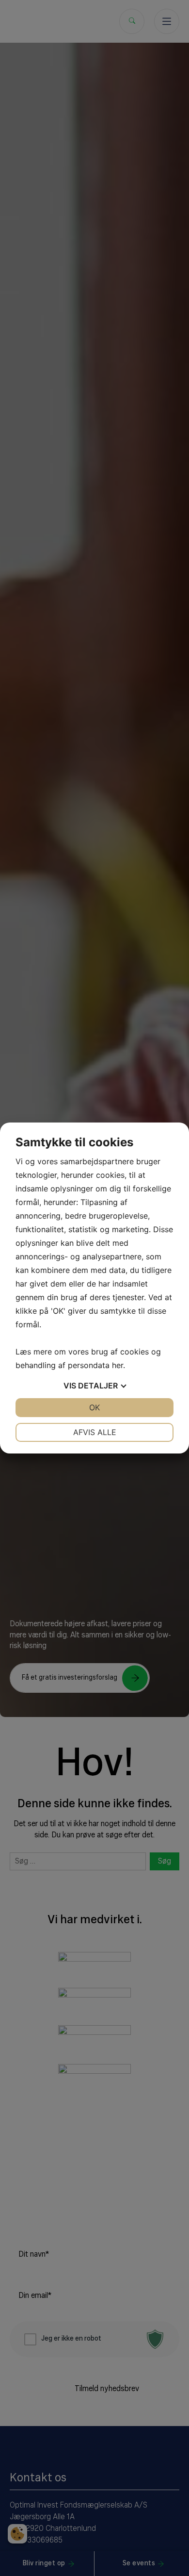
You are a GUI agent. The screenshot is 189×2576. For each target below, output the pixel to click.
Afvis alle (95, 1432)
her (118, 1365)
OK (94, 1407)
